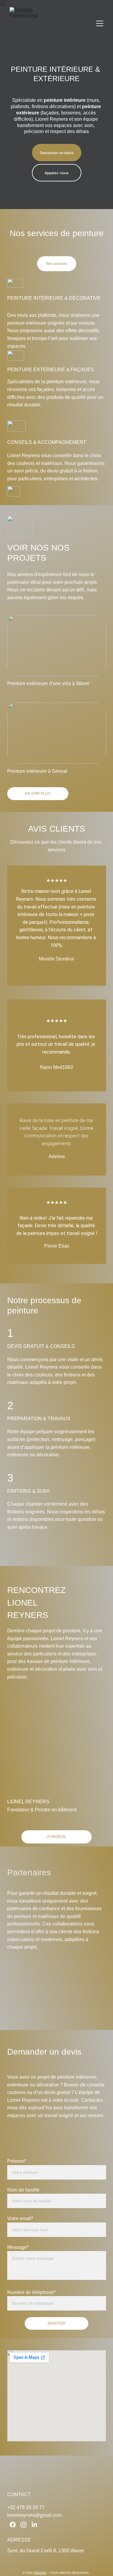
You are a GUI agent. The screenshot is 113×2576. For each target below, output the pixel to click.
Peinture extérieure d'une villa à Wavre (48, 683)
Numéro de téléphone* (31, 2292)
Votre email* (20, 2218)
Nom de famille (23, 2190)
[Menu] (100, 23)
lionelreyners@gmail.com (35, 2515)
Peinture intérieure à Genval (37, 771)
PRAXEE (40, 2573)
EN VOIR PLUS (38, 793)
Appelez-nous (56, 173)
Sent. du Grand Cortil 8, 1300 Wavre (46, 2551)
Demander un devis (57, 153)
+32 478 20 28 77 (26, 2507)
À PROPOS (56, 1837)
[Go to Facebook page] (13, 2525)
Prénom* (17, 2161)
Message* (18, 2247)
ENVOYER (56, 2323)
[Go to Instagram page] (24, 2525)
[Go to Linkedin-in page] (34, 2525)
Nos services (57, 264)
